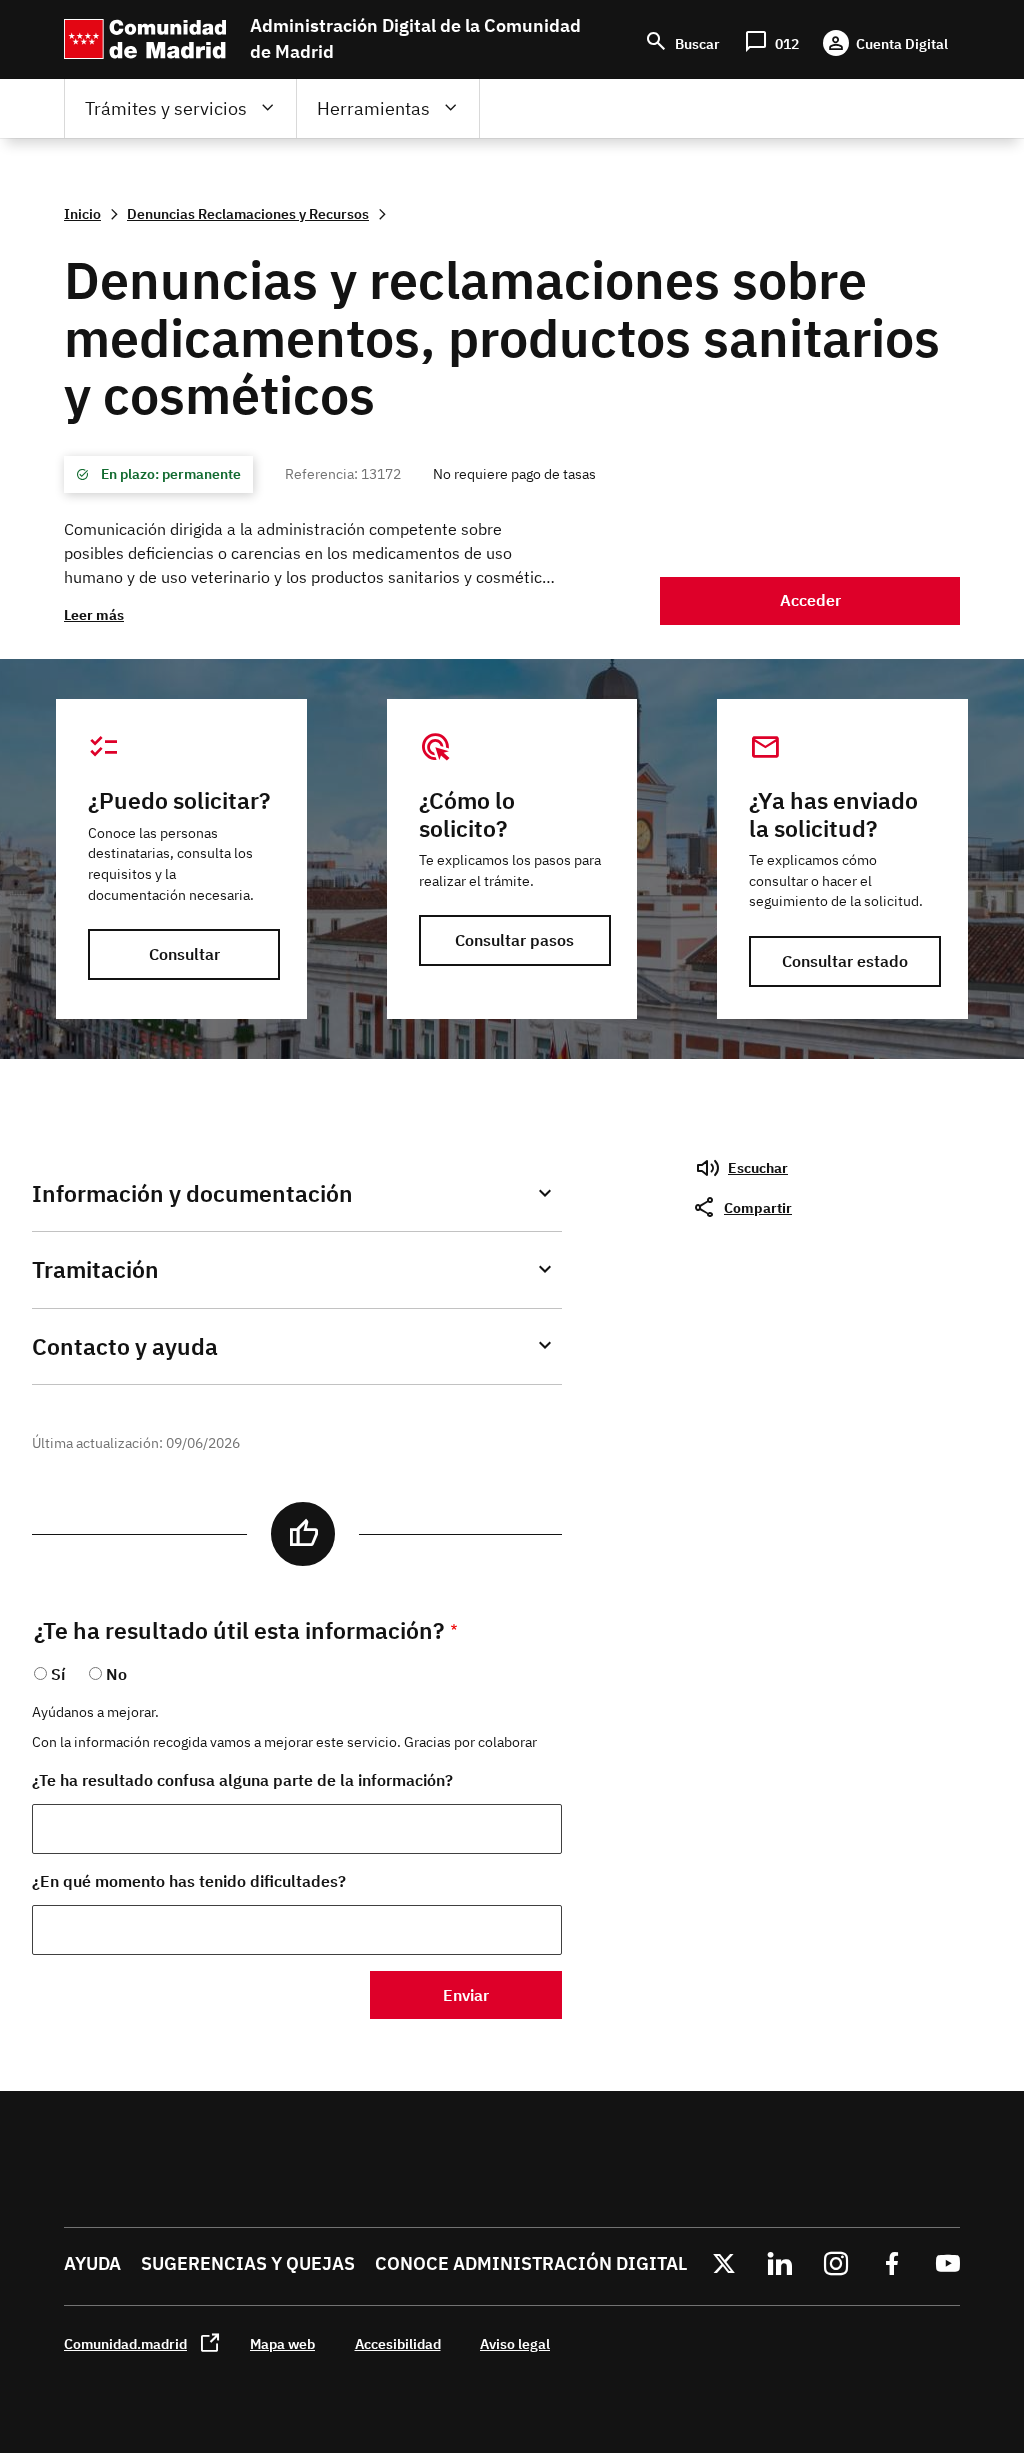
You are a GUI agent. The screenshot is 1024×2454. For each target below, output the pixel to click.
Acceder (810, 600)
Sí (58, 1674)
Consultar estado (845, 961)
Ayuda (92, 2263)
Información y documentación (192, 1193)
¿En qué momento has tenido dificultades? (189, 1881)
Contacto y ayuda (125, 1346)
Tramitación (95, 1269)
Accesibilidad (398, 2343)
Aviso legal (515, 2343)
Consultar (184, 954)
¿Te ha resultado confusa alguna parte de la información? (242, 1780)
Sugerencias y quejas (248, 2263)
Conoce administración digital (531, 2263)
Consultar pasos (514, 940)
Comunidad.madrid (125, 2343)
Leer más (94, 614)
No (116, 1674)
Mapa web (282, 2343)
